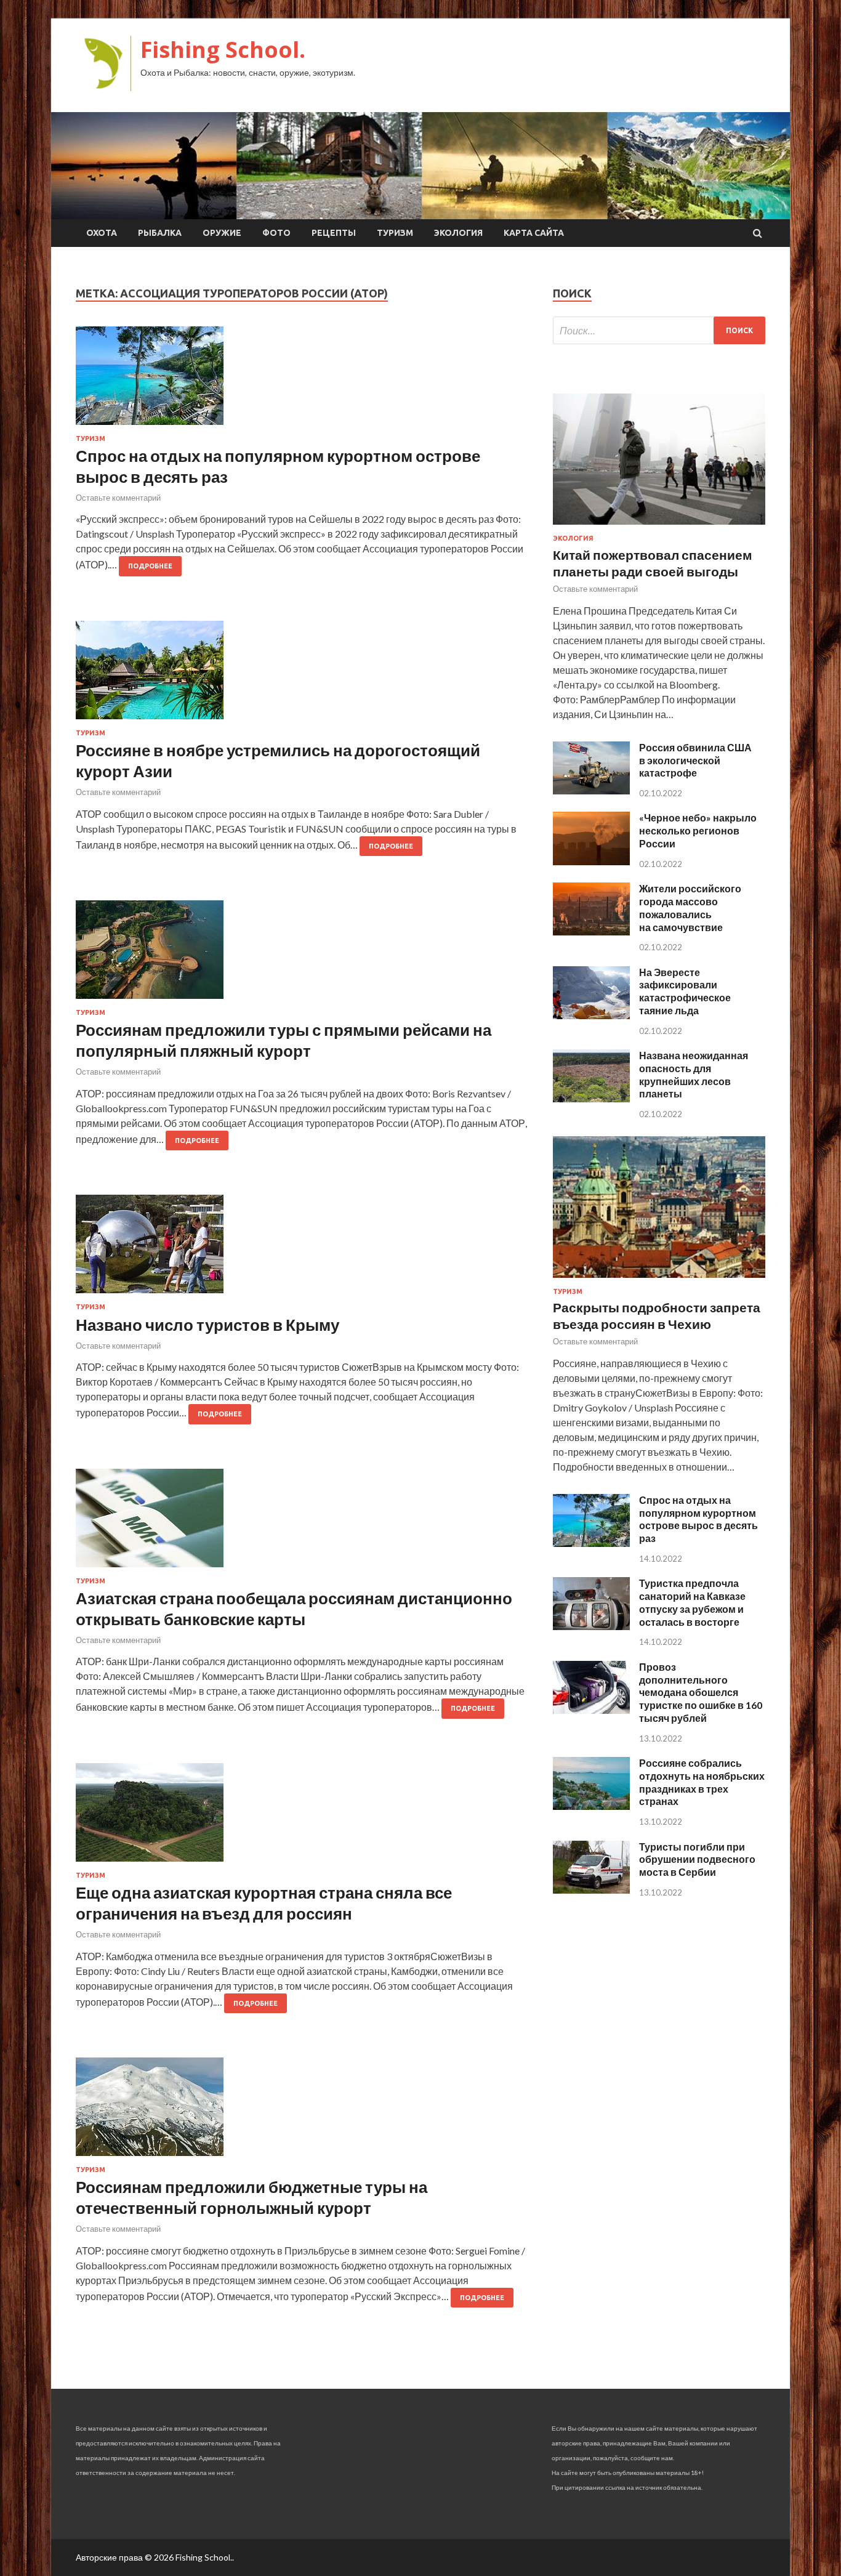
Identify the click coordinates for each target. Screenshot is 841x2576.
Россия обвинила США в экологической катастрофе (695, 760)
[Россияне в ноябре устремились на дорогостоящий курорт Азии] (302, 675)
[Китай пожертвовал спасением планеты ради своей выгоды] (659, 527)
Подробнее (150, 566)
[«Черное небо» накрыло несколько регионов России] (591, 861)
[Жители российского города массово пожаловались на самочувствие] (591, 931)
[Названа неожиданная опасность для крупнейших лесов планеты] (591, 1098)
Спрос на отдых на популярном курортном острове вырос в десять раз (698, 1519)
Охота (102, 233)
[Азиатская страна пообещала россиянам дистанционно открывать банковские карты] (302, 1523)
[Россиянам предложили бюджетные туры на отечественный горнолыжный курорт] (302, 2112)
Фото (276, 233)
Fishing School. (223, 50)
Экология (458, 233)
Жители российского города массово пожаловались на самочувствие (690, 907)
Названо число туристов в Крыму (207, 1325)
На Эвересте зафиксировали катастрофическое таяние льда (685, 991)
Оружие (222, 233)
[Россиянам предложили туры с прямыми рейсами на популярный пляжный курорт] (302, 955)
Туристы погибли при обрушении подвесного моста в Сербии (697, 1859)
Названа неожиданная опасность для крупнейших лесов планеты (694, 1074)
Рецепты (334, 233)
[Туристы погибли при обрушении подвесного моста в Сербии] (591, 1890)
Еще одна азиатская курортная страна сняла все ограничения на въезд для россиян (264, 1903)
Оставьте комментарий (118, 498)
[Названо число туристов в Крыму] (302, 1249)
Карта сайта (534, 233)
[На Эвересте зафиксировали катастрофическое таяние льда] (591, 1015)
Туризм (395, 233)
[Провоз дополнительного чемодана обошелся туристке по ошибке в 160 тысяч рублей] (591, 1710)
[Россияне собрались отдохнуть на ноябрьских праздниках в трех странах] (591, 1806)
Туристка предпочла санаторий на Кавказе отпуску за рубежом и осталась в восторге (692, 1602)
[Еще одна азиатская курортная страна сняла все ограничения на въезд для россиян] (302, 1817)
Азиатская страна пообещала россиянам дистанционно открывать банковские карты (294, 1609)
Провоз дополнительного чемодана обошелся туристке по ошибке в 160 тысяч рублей (701, 1692)
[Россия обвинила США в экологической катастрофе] (591, 790)
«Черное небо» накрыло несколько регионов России (698, 830)
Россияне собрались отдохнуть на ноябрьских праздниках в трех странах (702, 1782)
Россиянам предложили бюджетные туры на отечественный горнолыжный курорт (251, 2197)
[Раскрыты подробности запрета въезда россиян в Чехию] (659, 1280)
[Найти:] (659, 330)
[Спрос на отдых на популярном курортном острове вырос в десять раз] (302, 381)
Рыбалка (160, 233)
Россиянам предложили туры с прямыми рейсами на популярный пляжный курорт (284, 1040)
